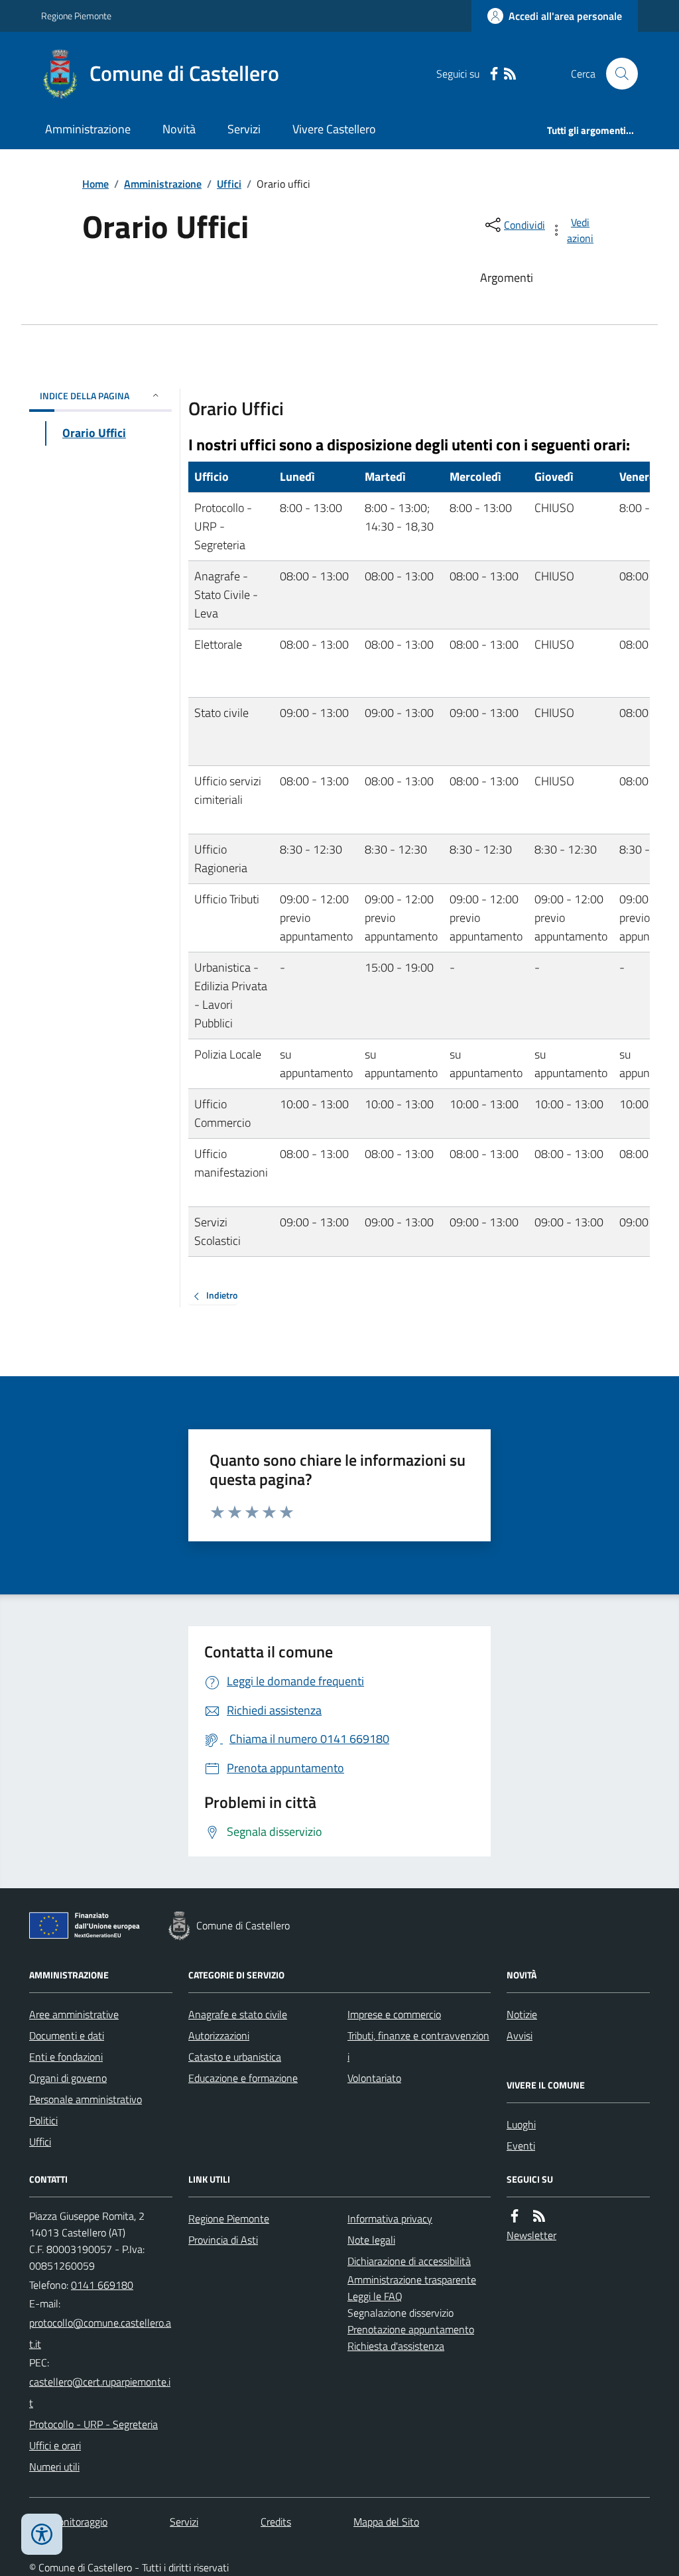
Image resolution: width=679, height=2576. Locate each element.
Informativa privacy (390, 2219)
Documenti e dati (67, 2035)
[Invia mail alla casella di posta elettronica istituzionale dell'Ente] (101, 2333)
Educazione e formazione (243, 2078)
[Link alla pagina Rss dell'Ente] (539, 2216)
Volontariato (374, 2078)
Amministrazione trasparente (412, 2280)
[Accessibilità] (42, 2534)
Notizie (522, 2014)
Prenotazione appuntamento (411, 2329)
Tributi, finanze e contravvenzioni (418, 2046)
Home (95, 184)
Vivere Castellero (334, 129)
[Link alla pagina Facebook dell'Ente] (515, 2216)
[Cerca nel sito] (617, 74)
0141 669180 (102, 2285)
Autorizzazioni (219, 2035)
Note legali (371, 2240)
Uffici (229, 184)
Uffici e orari (55, 2445)
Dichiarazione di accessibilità (409, 2261)
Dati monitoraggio (68, 2522)
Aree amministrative (74, 2014)
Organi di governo (68, 2078)
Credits (276, 2522)
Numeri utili (54, 2467)
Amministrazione (88, 129)
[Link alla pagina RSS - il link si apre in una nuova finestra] (510, 74)
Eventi (521, 2146)
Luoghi (521, 2124)
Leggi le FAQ (375, 2296)
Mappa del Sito (386, 2522)
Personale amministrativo (86, 2099)
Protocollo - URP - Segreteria (93, 2424)
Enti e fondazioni (66, 2057)
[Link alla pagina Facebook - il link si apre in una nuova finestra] (494, 74)
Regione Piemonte (76, 16)
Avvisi (520, 2035)
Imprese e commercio (394, 2014)
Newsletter (531, 2235)
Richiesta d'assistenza (396, 2346)
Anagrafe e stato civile (238, 2014)
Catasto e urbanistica (235, 2057)
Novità (179, 129)
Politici (43, 2120)
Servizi (244, 129)
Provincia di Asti (223, 2240)
